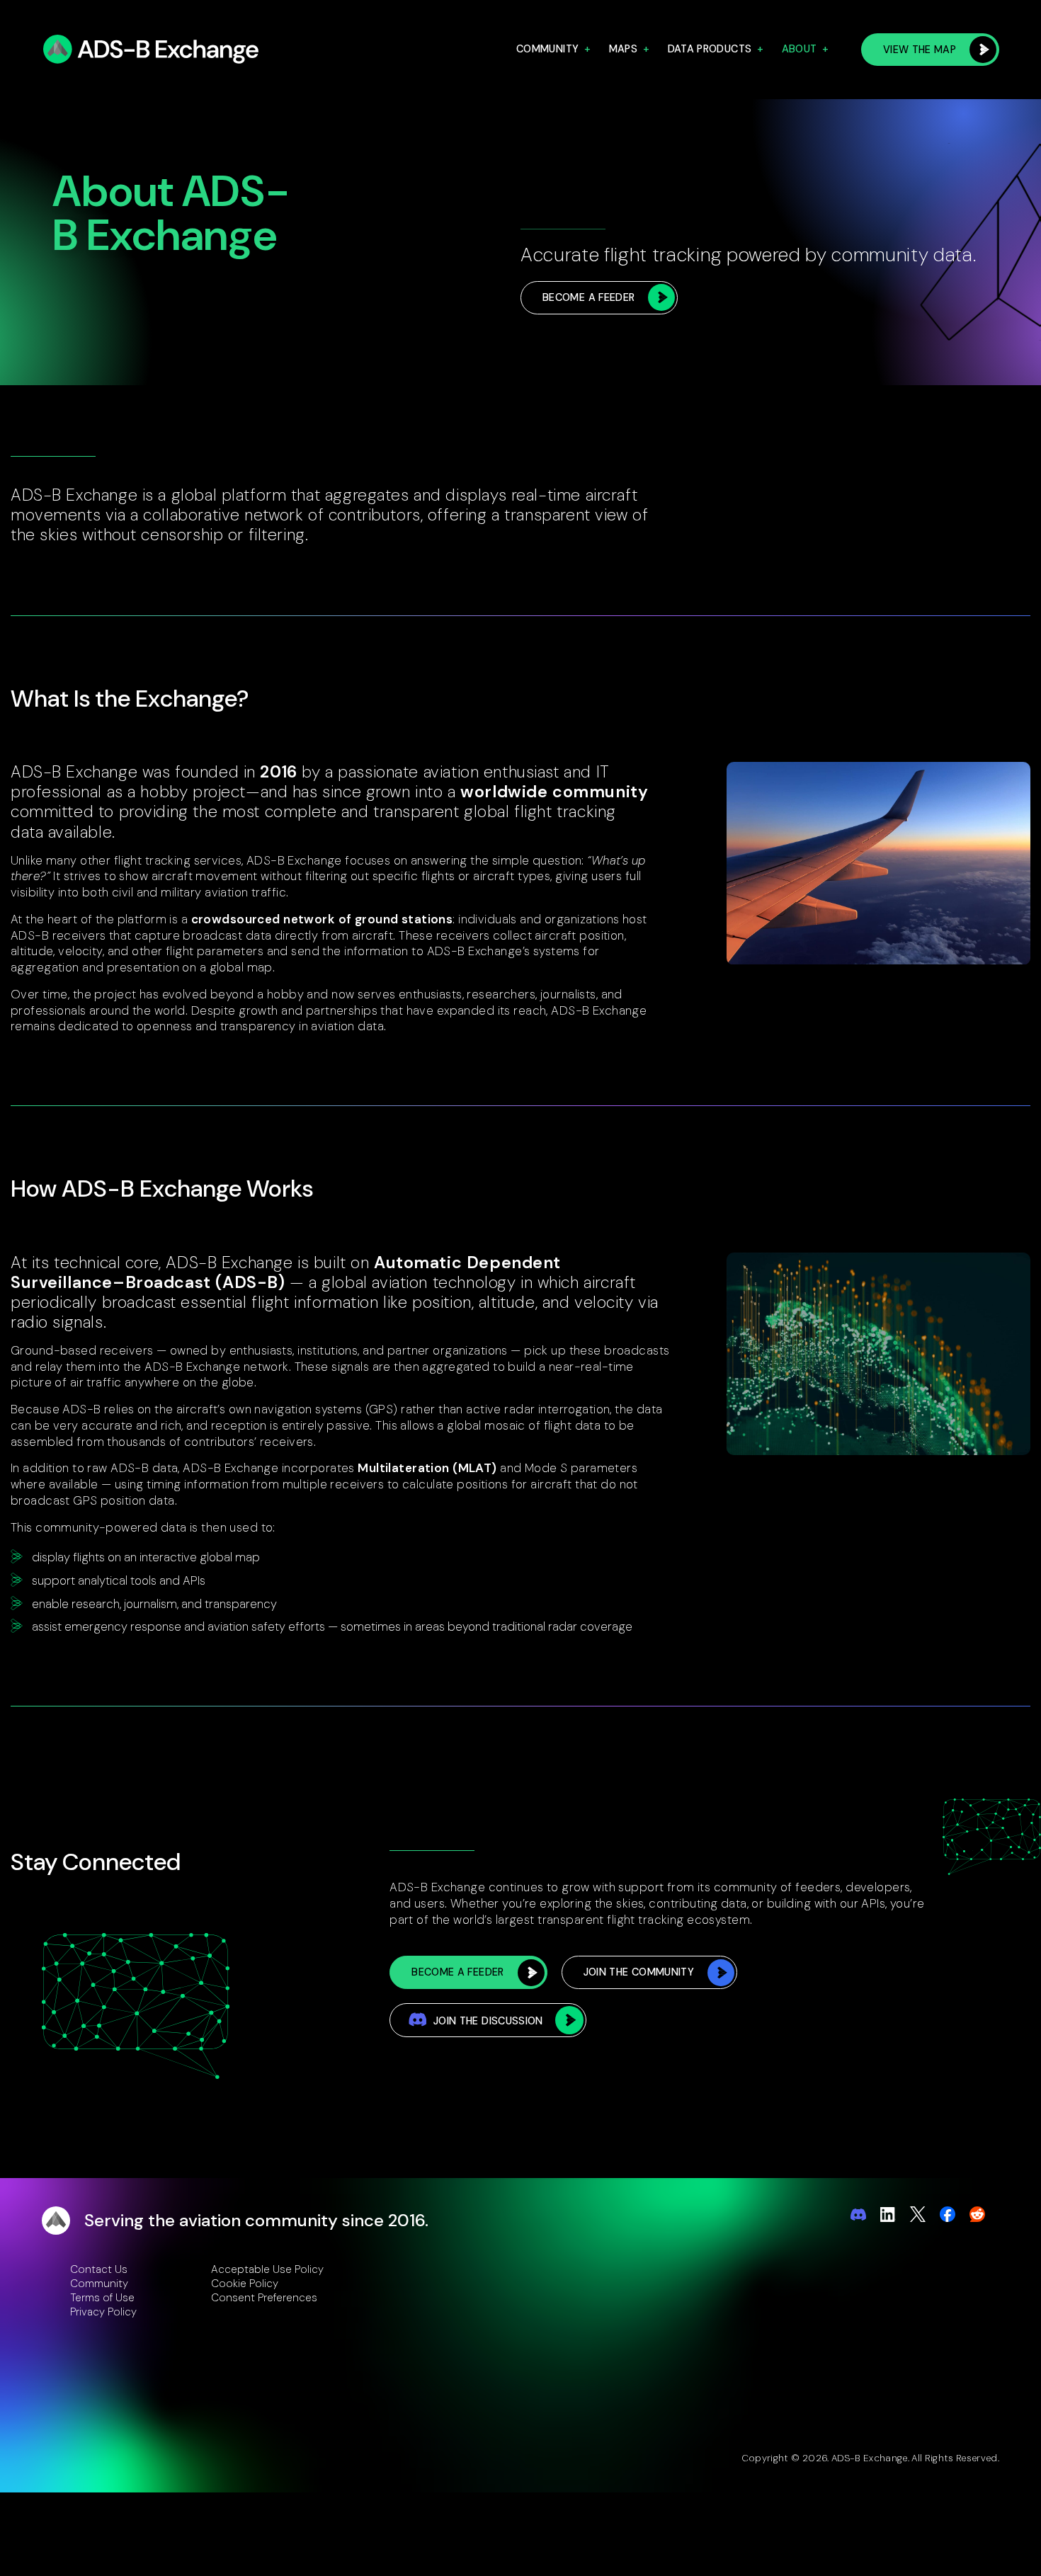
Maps (623, 49)
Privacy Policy (103, 2312)
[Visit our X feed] (918, 2214)
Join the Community (639, 1972)
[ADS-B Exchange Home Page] (154, 50)
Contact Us (99, 2269)
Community (547, 49)
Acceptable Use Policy (267, 2269)
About (800, 49)
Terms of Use (102, 2298)
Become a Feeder (588, 297)
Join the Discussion (488, 2021)
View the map (920, 50)
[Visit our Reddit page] (977, 2214)
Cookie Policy (245, 2284)
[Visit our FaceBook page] (948, 2214)
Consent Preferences (264, 2298)
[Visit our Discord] (858, 2215)
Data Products (710, 49)
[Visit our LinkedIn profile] (888, 2214)
